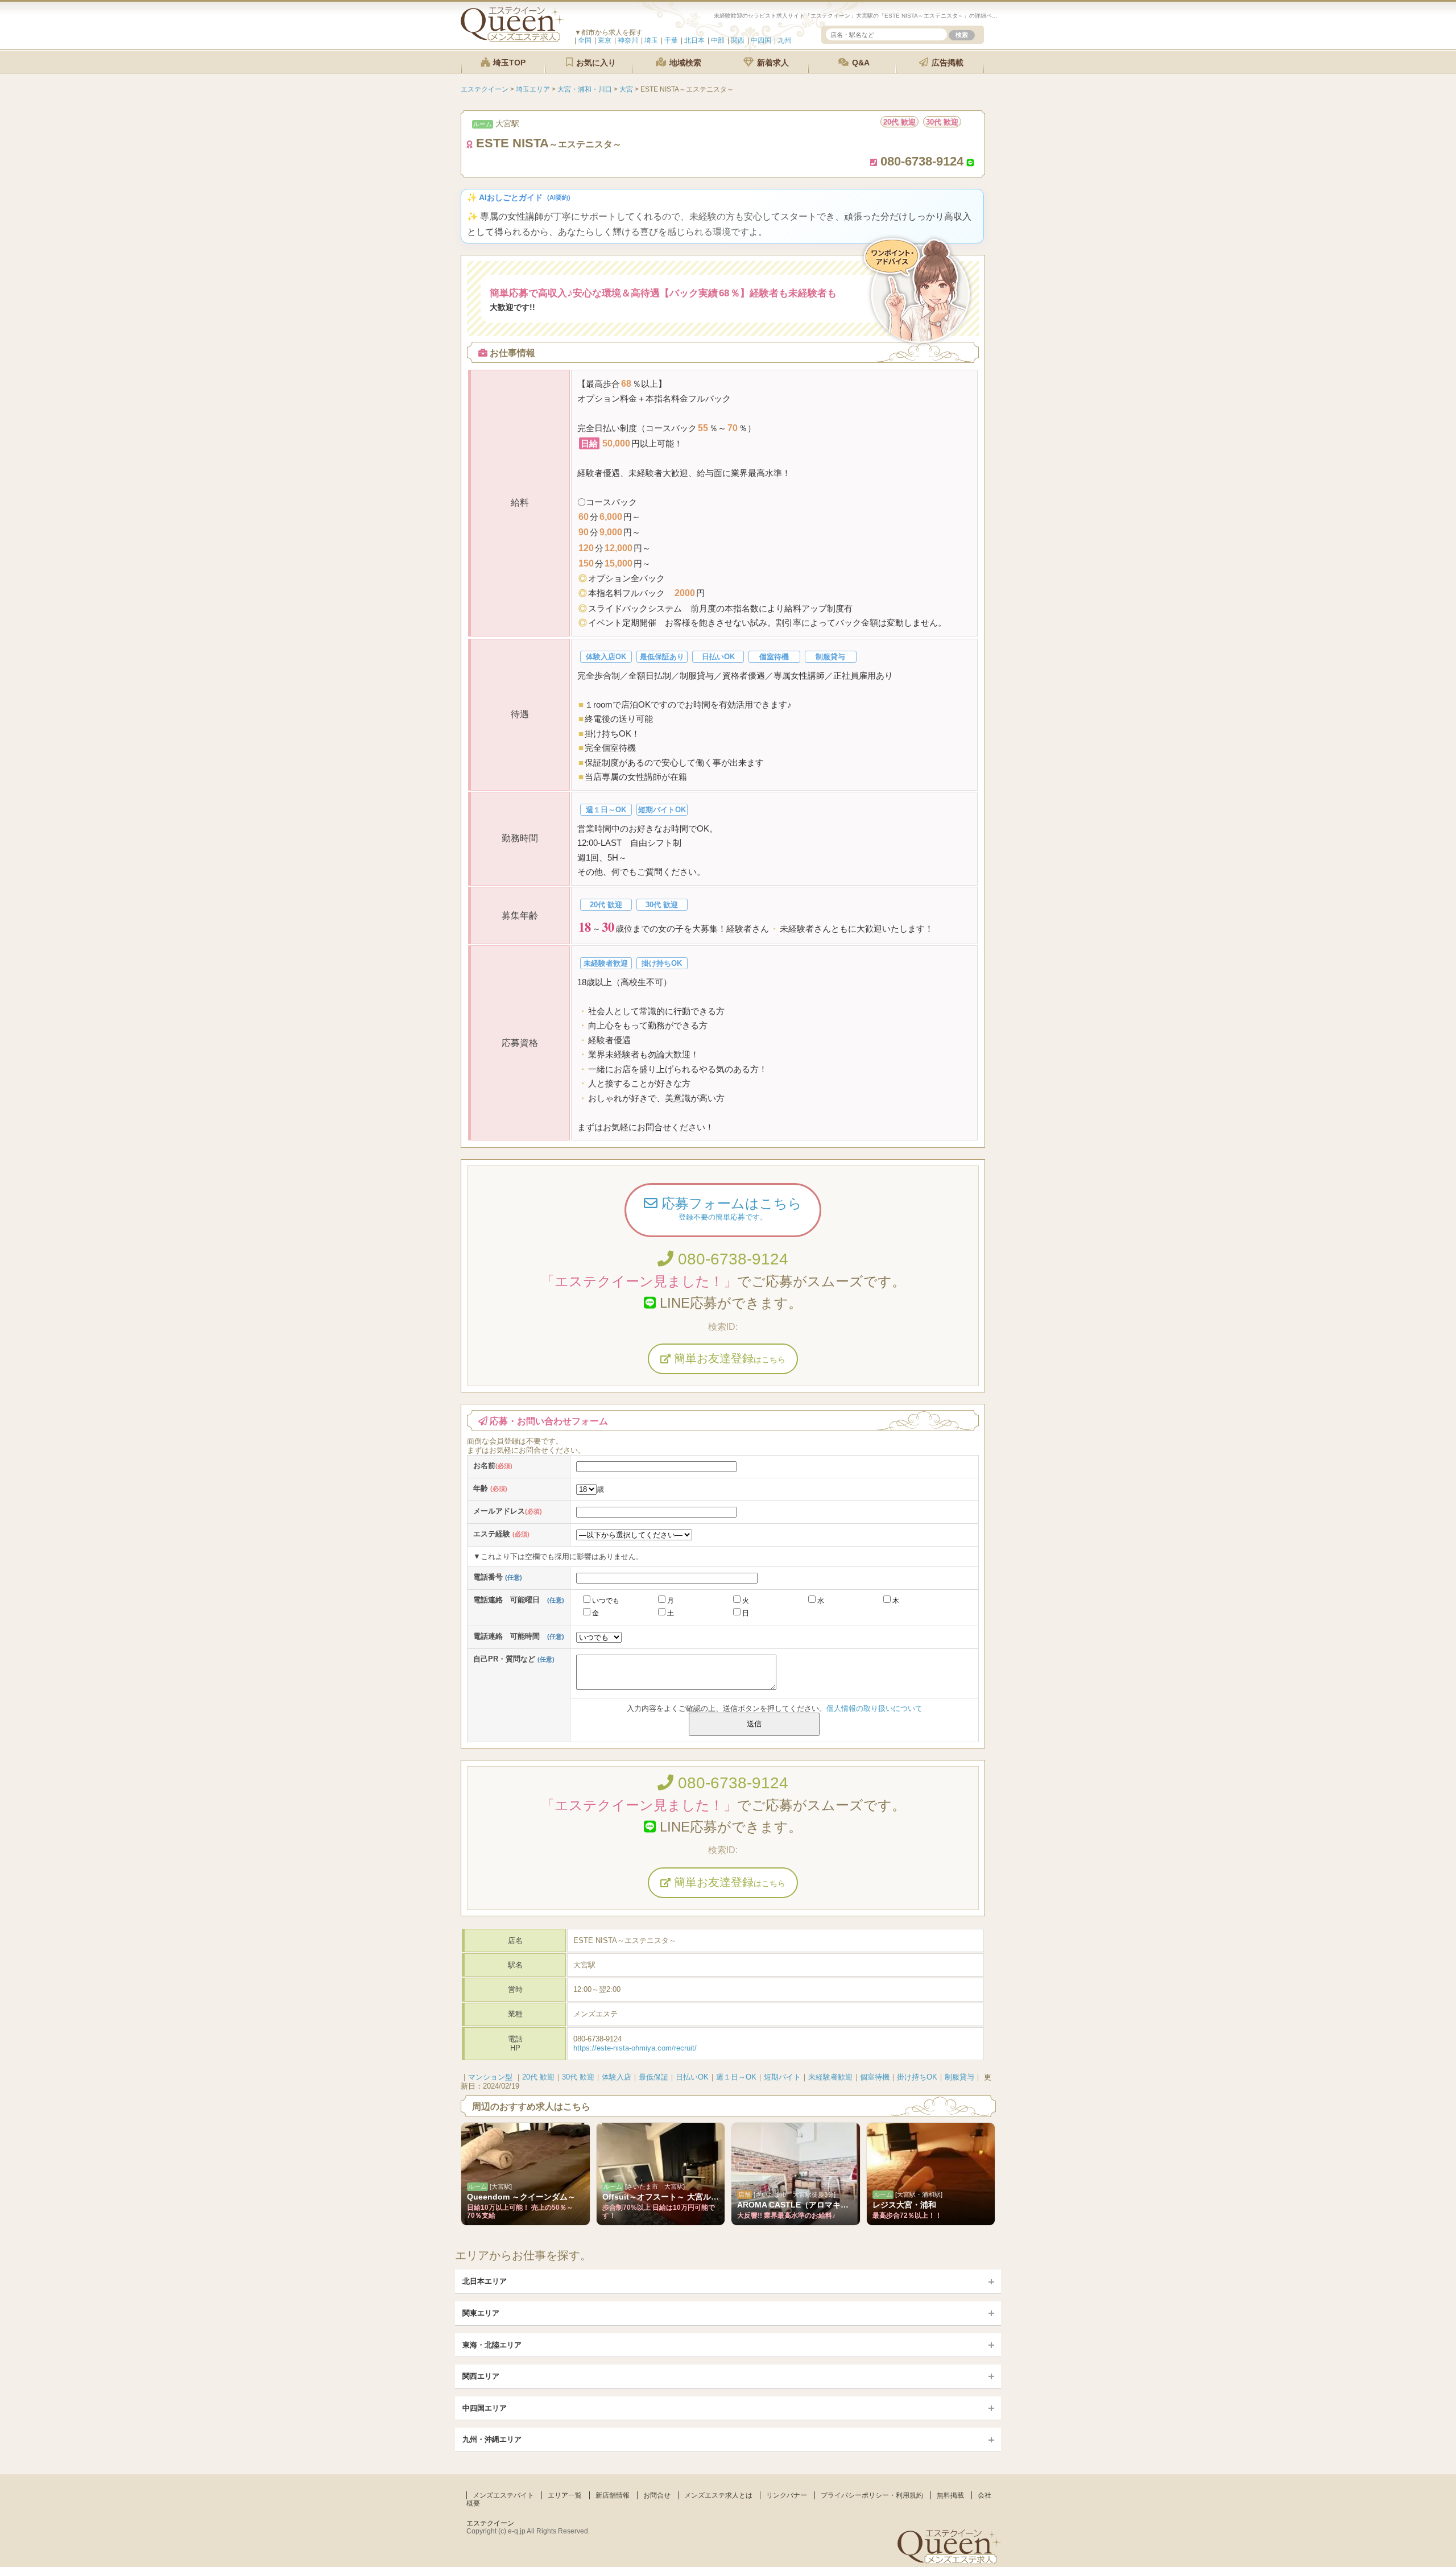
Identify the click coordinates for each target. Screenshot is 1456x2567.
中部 (718, 40)
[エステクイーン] (512, 39)
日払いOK (692, 2077)
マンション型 (490, 2077)
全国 (585, 40)
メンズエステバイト (503, 2495)
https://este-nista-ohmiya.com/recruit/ (635, 2048)
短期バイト (782, 2077)
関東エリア (481, 2313)
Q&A (860, 63)
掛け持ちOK (917, 2077)
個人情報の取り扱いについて (874, 1708)
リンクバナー (787, 2495)
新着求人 (772, 63)
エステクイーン (490, 2523)
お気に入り (595, 63)
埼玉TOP (508, 63)
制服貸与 (959, 2077)
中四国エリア (485, 2408)
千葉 (671, 40)
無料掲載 (950, 2495)
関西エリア (481, 2376)
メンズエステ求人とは (718, 2495)
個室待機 (875, 2077)
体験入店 (617, 2077)
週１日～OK (736, 2077)
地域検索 (684, 63)
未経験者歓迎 (830, 2077)
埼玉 (651, 40)
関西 (738, 40)
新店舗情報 (613, 2495)
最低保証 (653, 2077)
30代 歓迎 (578, 2077)
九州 (784, 40)
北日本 (694, 40)
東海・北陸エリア (492, 2345)
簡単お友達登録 (728, 1358)
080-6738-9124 (731, 1259)
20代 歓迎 (538, 2077)
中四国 (761, 40)
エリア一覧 (565, 2495)
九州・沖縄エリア (492, 2439)
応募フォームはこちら (730, 1208)
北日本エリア (485, 2281)
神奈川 (628, 40)
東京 (605, 40)
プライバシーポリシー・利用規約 (872, 2495)
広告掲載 (946, 63)
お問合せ (657, 2495)
